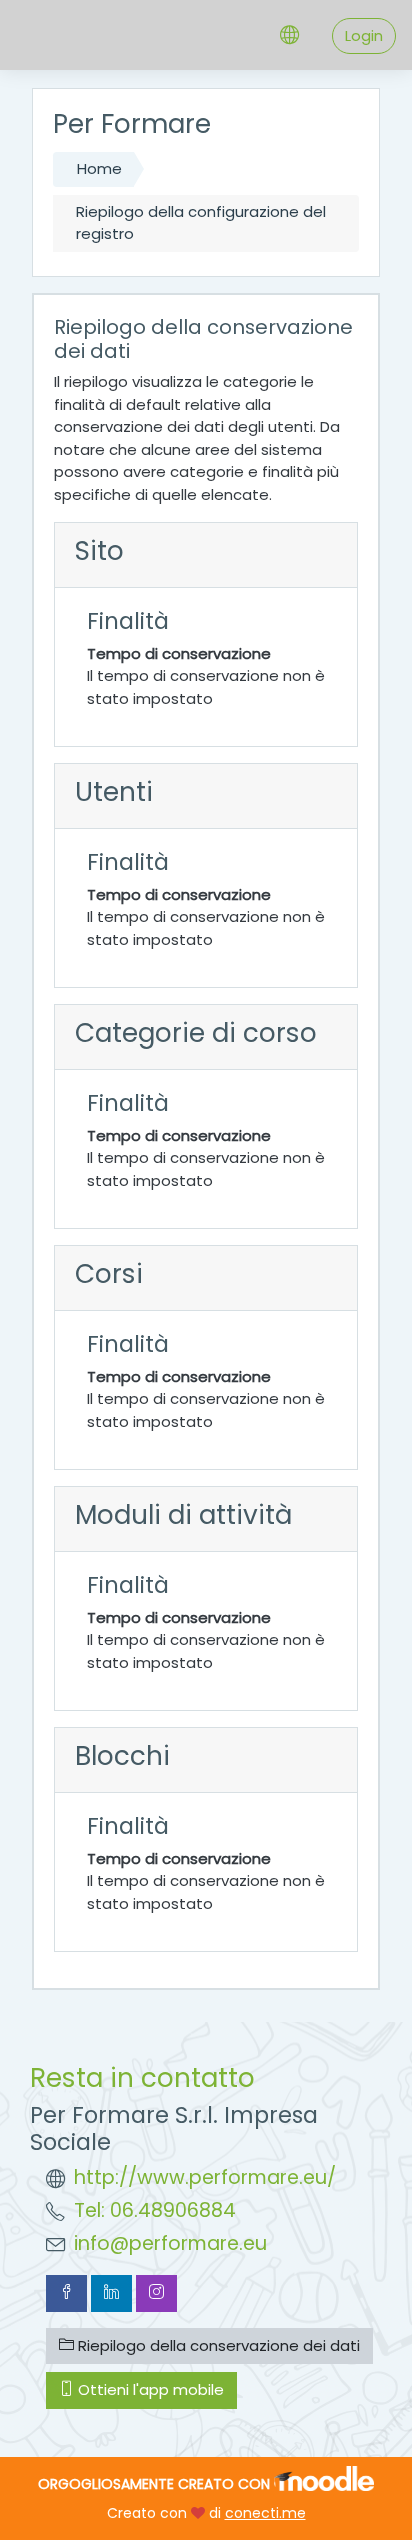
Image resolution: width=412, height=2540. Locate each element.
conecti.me (265, 2513)
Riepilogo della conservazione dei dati (217, 2345)
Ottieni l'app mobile (149, 2389)
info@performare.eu (170, 2243)
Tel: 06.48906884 (155, 2210)
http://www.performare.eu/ (205, 2177)
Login (364, 35)
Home (99, 168)
